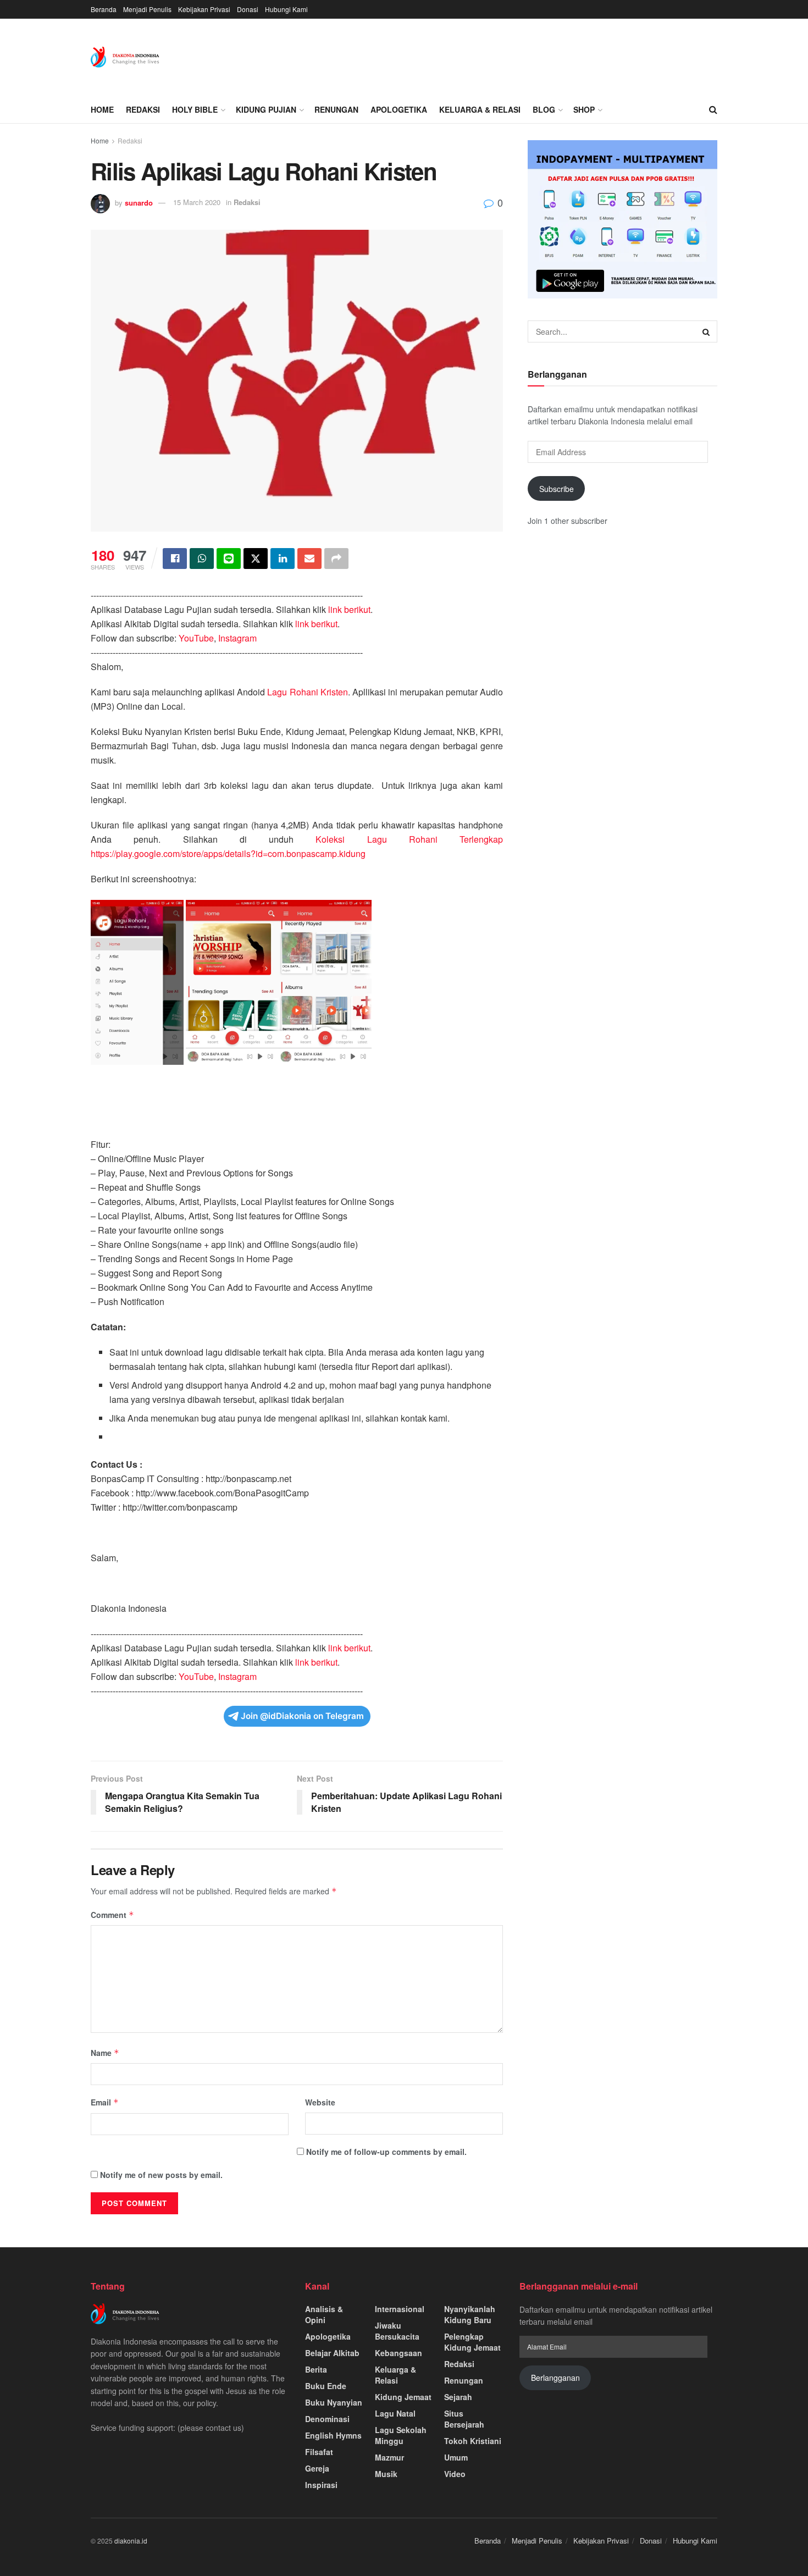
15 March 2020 (197, 202)
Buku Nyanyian (334, 2402)
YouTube (196, 638)
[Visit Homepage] (125, 57)
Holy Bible (195, 109)
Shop (584, 109)
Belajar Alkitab (332, 2353)
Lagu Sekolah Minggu (401, 2435)
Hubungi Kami (286, 9)
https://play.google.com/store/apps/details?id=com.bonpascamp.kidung (228, 853)
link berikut (349, 609)
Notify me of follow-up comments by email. (386, 2152)
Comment (112, 1915)
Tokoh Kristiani (473, 2441)
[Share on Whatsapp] (202, 559)
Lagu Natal (395, 2413)
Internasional (400, 2309)
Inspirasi (321, 2485)
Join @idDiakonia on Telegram (302, 1716)
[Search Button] (713, 109)
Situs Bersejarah (464, 2419)
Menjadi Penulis (147, 9)
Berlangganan (555, 2378)
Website (320, 2102)
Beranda (104, 9)
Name (105, 2053)
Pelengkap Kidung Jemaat (472, 2342)
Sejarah (458, 2397)
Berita (316, 2369)
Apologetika (399, 109)
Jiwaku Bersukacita (397, 2331)
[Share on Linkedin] (283, 559)
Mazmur (389, 2457)
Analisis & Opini (324, 2314)
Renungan (336, 109)
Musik (386, 2474)
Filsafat (319, 2452)
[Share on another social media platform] (336, 559)
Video (455, 2474)
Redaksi (143, 109)
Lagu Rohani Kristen (306, 692)
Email (105, 2102)
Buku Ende (326, 2386)
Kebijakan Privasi (204, 9)
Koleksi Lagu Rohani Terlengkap (409, 839)
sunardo (139, 202)
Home (102, 109)
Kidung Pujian (266, 109)
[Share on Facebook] (175, 559)
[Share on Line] (229, 559)
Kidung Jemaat (403, 2397)
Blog (544, 109)
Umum (456, 2457)
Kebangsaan (399, 2353)
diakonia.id (131, 2541)
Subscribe (557, 489)
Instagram (237, 638)
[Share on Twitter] (256, 559)
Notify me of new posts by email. (161, 2175)
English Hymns (333, 2435)
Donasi (248, 9)
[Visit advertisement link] (622, 219)
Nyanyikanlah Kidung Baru (470, 2314)
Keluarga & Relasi (480, 109)
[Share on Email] (309, 559)
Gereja (317, 2468)
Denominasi (327, 2419)
